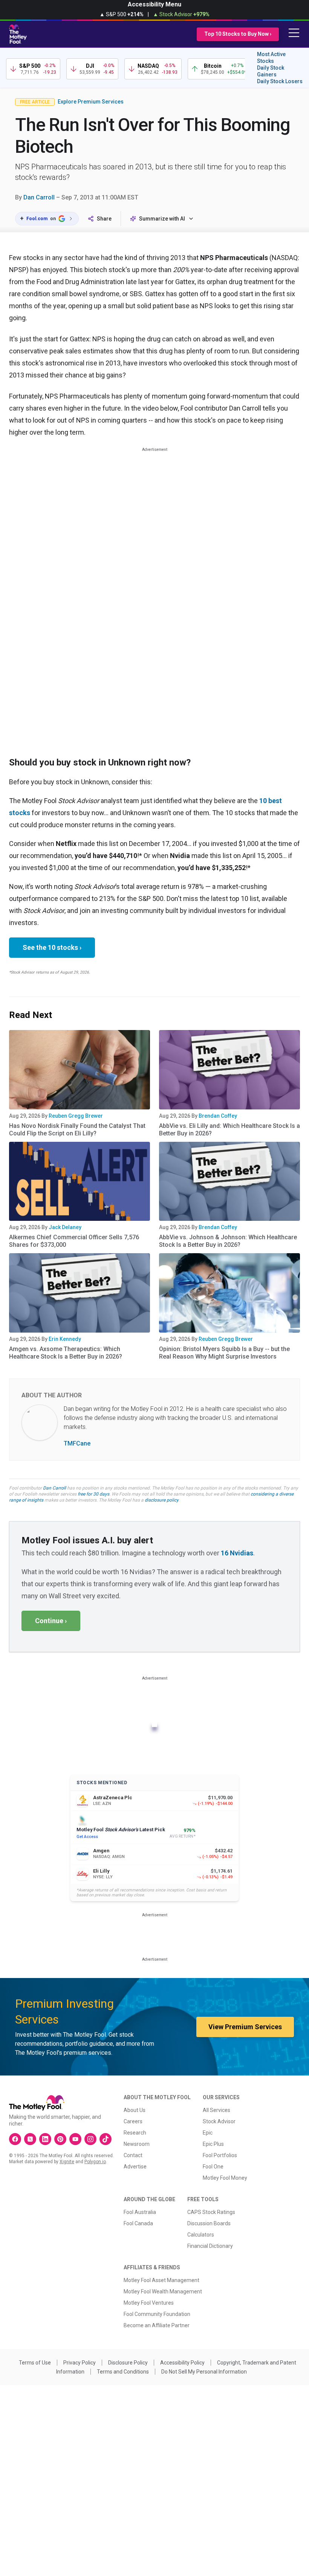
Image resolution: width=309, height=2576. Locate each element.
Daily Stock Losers (280, 81)
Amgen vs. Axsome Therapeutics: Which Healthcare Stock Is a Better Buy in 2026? (66, 1353)
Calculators (201, 2235)
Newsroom (137, 2144)
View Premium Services (245, 2027)
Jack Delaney (65, 1227)
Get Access (87, 1837)
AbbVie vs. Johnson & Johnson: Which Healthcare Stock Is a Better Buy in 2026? (228, 1241)
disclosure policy (161, 1500)
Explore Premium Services (91, 102)
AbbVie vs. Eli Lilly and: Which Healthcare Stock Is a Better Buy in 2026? (229, 1130)
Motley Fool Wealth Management (163, 2291)
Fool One (213, 2167)
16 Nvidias (237, 1553)
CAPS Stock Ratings (211, 2212)
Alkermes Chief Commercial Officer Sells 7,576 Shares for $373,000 (74, 1241)
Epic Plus (213, 2144)
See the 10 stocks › (52, 947)
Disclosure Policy (128, 2363)
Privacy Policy (80, 2363)
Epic (208, 2133)
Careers (133, 2121)
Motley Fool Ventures (149, 2303)
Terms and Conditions (123, 2372)
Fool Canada (138, 2223)
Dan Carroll (39, 197)
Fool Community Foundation (157, 2314)
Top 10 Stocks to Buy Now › (238, 34)
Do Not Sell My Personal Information (204, 2372)
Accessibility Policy (182, 2363)
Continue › (51, 1621)
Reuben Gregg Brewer (76, 1116)
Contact (133, 2155)
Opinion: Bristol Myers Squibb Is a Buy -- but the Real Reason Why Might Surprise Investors (224, 1353)
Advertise (135, 2167)
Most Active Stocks (271, 58)
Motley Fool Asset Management (161, 2280)
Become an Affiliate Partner (157, 2325)
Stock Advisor (219, 2121)
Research (135, 2133)
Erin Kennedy (65, 1339)
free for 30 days (93, 1494)
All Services (216, 2110)
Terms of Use (35, 2363)
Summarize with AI (162, 219)
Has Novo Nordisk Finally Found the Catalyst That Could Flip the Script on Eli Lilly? (77, 1130)
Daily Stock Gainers (271, 71)
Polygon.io (95, 2162)
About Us (135, 2110)
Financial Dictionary (210, 2246)
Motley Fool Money (225, 2178)
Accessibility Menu (154, 4)
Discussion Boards (209, 2223)
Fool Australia (140, 2212)
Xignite (67, 2162)
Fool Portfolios (220, 2155)
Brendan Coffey (218, 1116)
